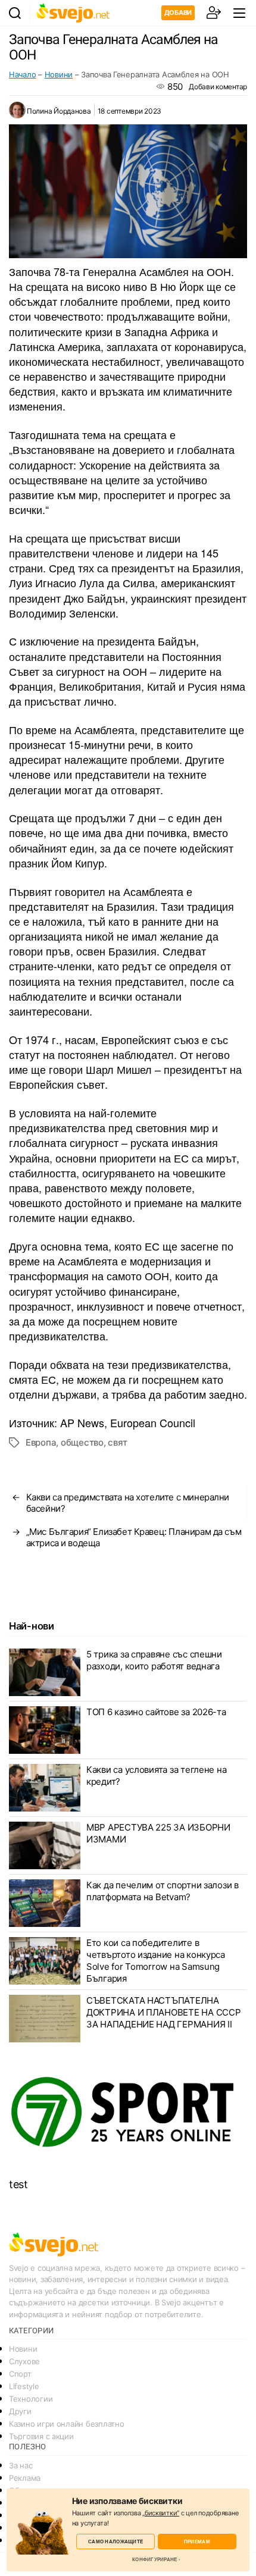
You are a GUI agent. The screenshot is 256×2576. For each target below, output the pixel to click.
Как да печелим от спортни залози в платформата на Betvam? (163, 1891)
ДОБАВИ (178, 12)
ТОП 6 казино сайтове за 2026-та (156, 1712)
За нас (21, 2465)
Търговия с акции (41, 2436)
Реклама (25, 2478)
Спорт (20, 2374)
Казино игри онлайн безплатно (66, 2424)
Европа (41, 1442)
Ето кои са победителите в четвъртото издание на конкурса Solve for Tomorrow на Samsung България (156, 1961)
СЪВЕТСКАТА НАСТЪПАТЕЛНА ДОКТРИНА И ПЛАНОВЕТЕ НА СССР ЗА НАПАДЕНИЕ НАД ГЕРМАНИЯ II (163, 2012)
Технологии (31, 2399)
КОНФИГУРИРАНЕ (154, 2559)
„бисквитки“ (161, 2513)
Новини (59, 74)
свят (117, 1442)
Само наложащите (115, 2541)
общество (82, 1442)
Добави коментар (218, 87)
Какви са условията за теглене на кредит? (156, 1776)
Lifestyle (24, 2386)
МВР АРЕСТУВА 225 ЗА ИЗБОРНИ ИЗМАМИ (158, 1833)
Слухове (24, 2361)
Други (20, 2411)
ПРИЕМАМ (197, 2541)
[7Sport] (128, 2113)
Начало (22, 74)
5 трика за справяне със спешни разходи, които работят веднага (154, 1660)
